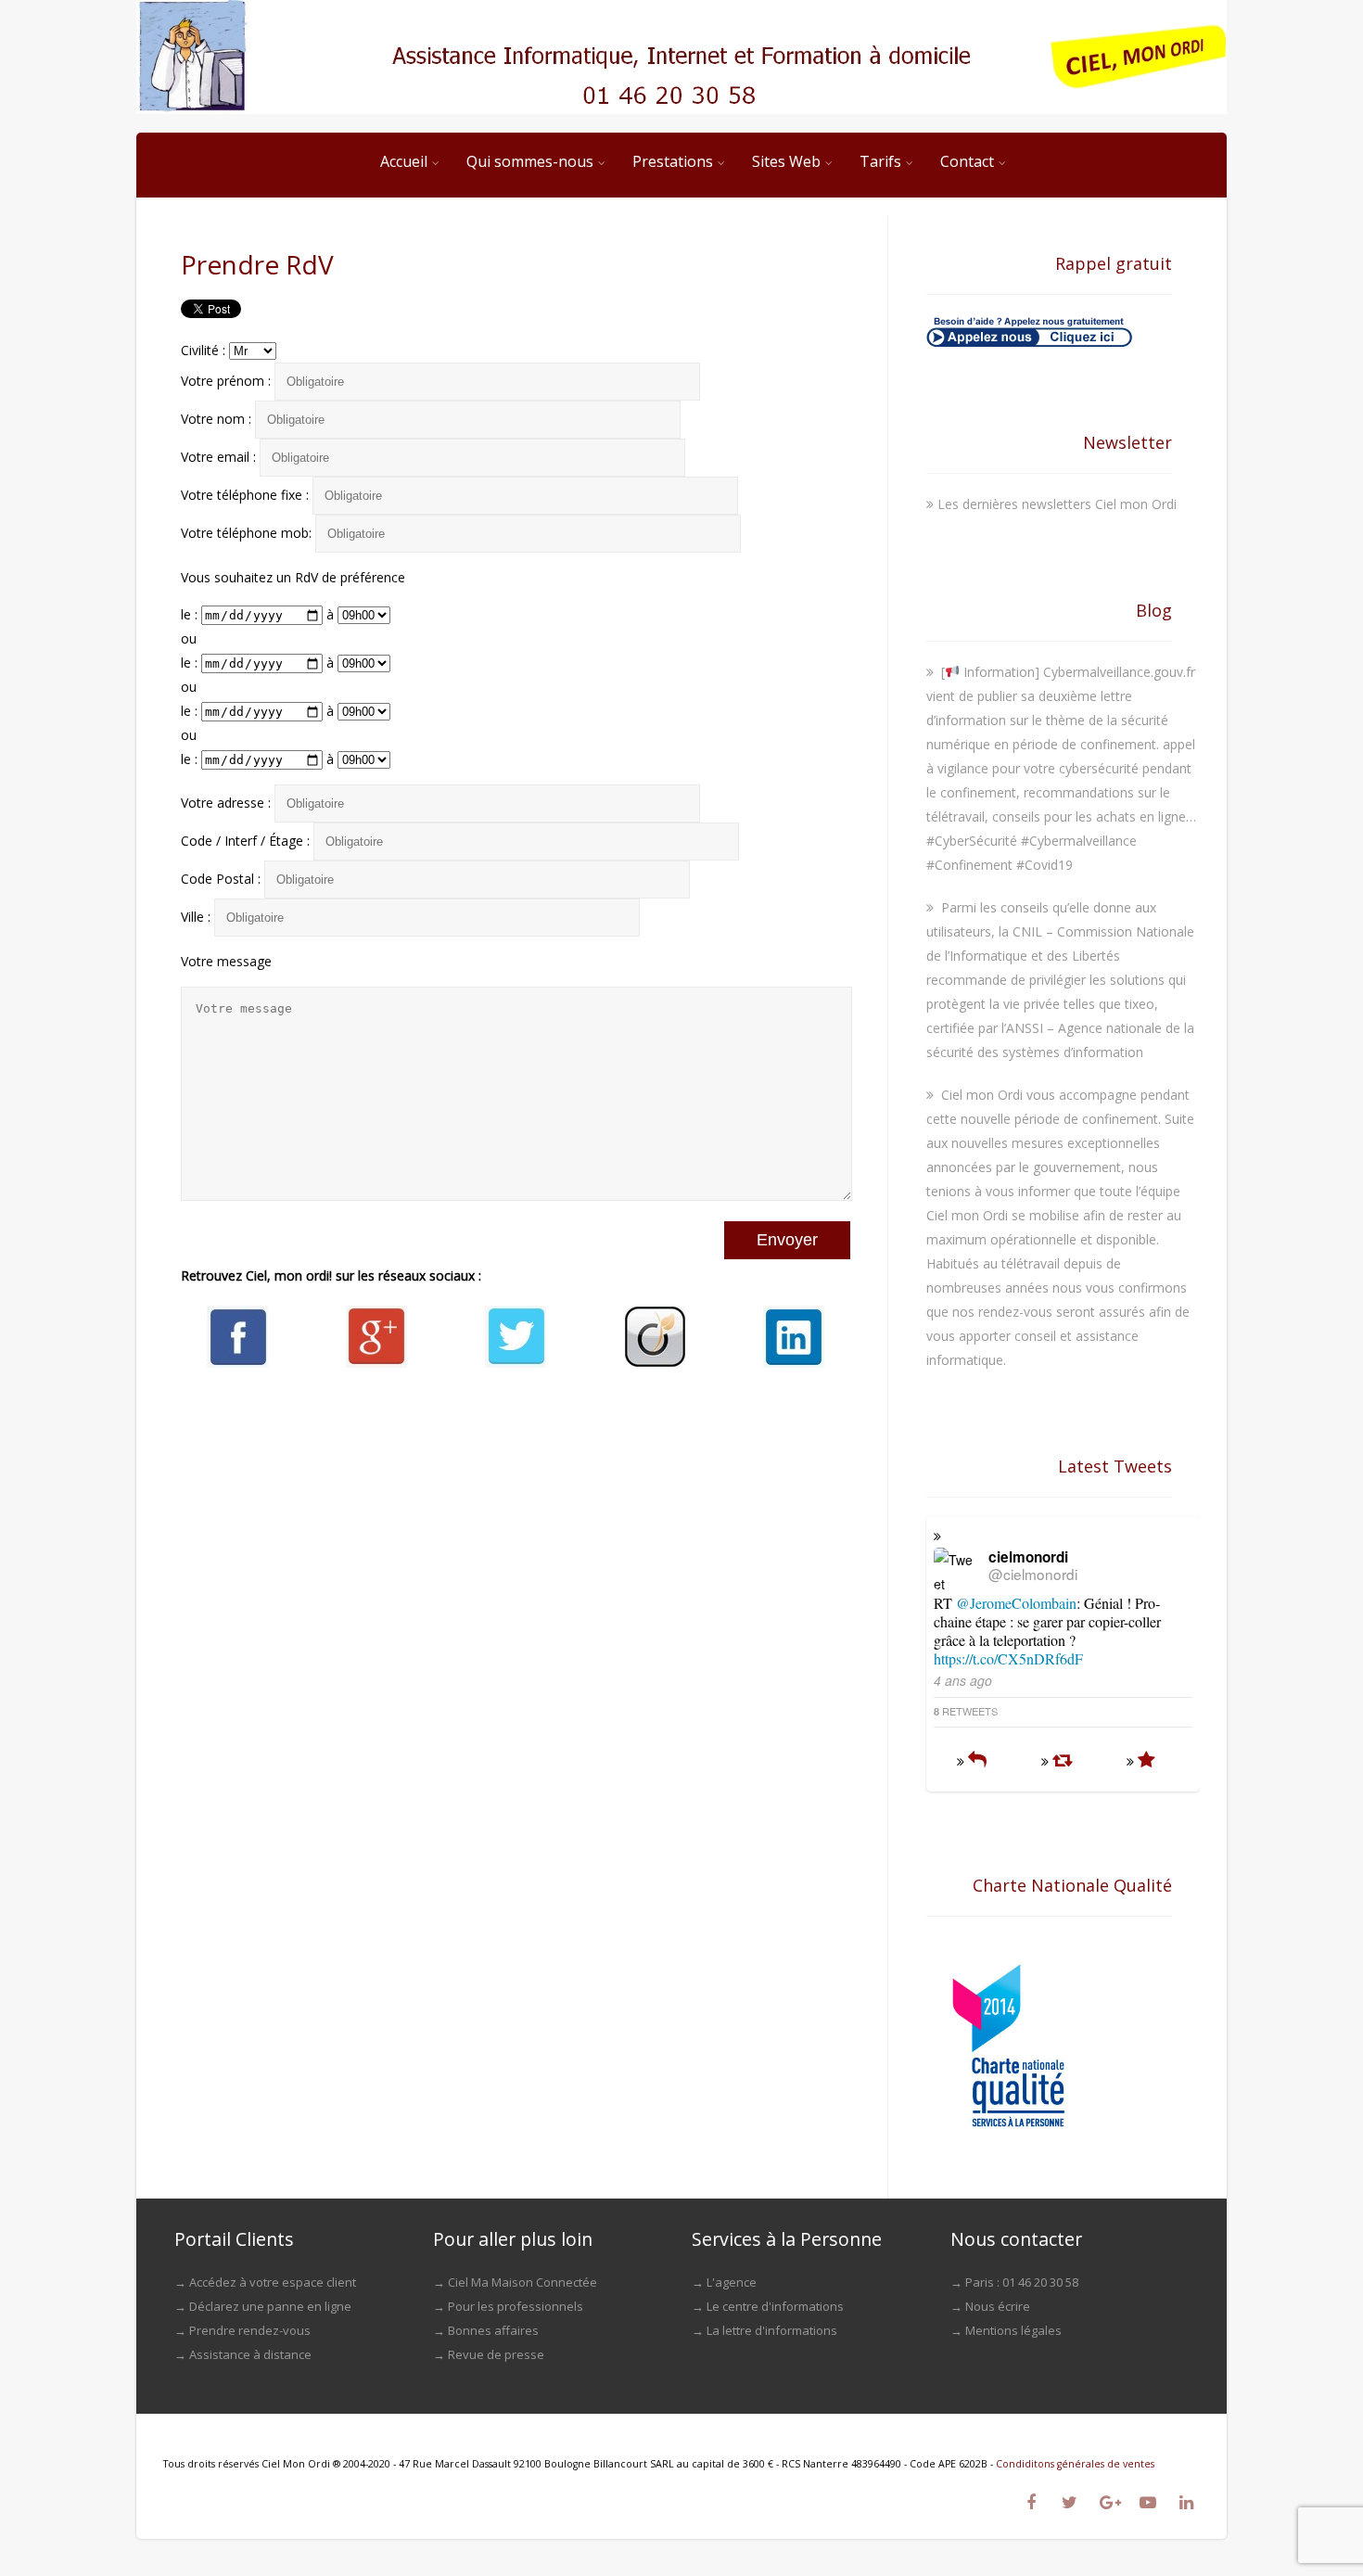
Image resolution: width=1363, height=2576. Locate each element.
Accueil (404, 161)
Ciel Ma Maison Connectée (522, 2282)
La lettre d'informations (772, 2330)
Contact (967, 161)
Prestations (673, 161)
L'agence (732, 2282)
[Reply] (977, 1761)
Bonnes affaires (493, 2330)
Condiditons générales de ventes (1075, 2464)
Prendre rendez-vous (250, 2330)
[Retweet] (1062, 1761)
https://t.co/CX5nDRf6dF (1008, 1658)
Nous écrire (998, 2306)
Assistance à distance (250, 2354)
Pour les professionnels (516, 2306)
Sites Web (786, 161)
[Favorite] (1146, 1761)
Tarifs (880, 161)
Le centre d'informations (775, 2306)
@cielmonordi (1033, 1574)
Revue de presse (496, 2354)
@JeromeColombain (1016, 1603)
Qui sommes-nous (530, 161)
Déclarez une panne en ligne (270, 2306)
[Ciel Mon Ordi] (681, 57)
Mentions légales (1013, 2330)
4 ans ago (963, 1680)
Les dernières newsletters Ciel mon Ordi (1057, 504)
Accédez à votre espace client (273, 2282)
